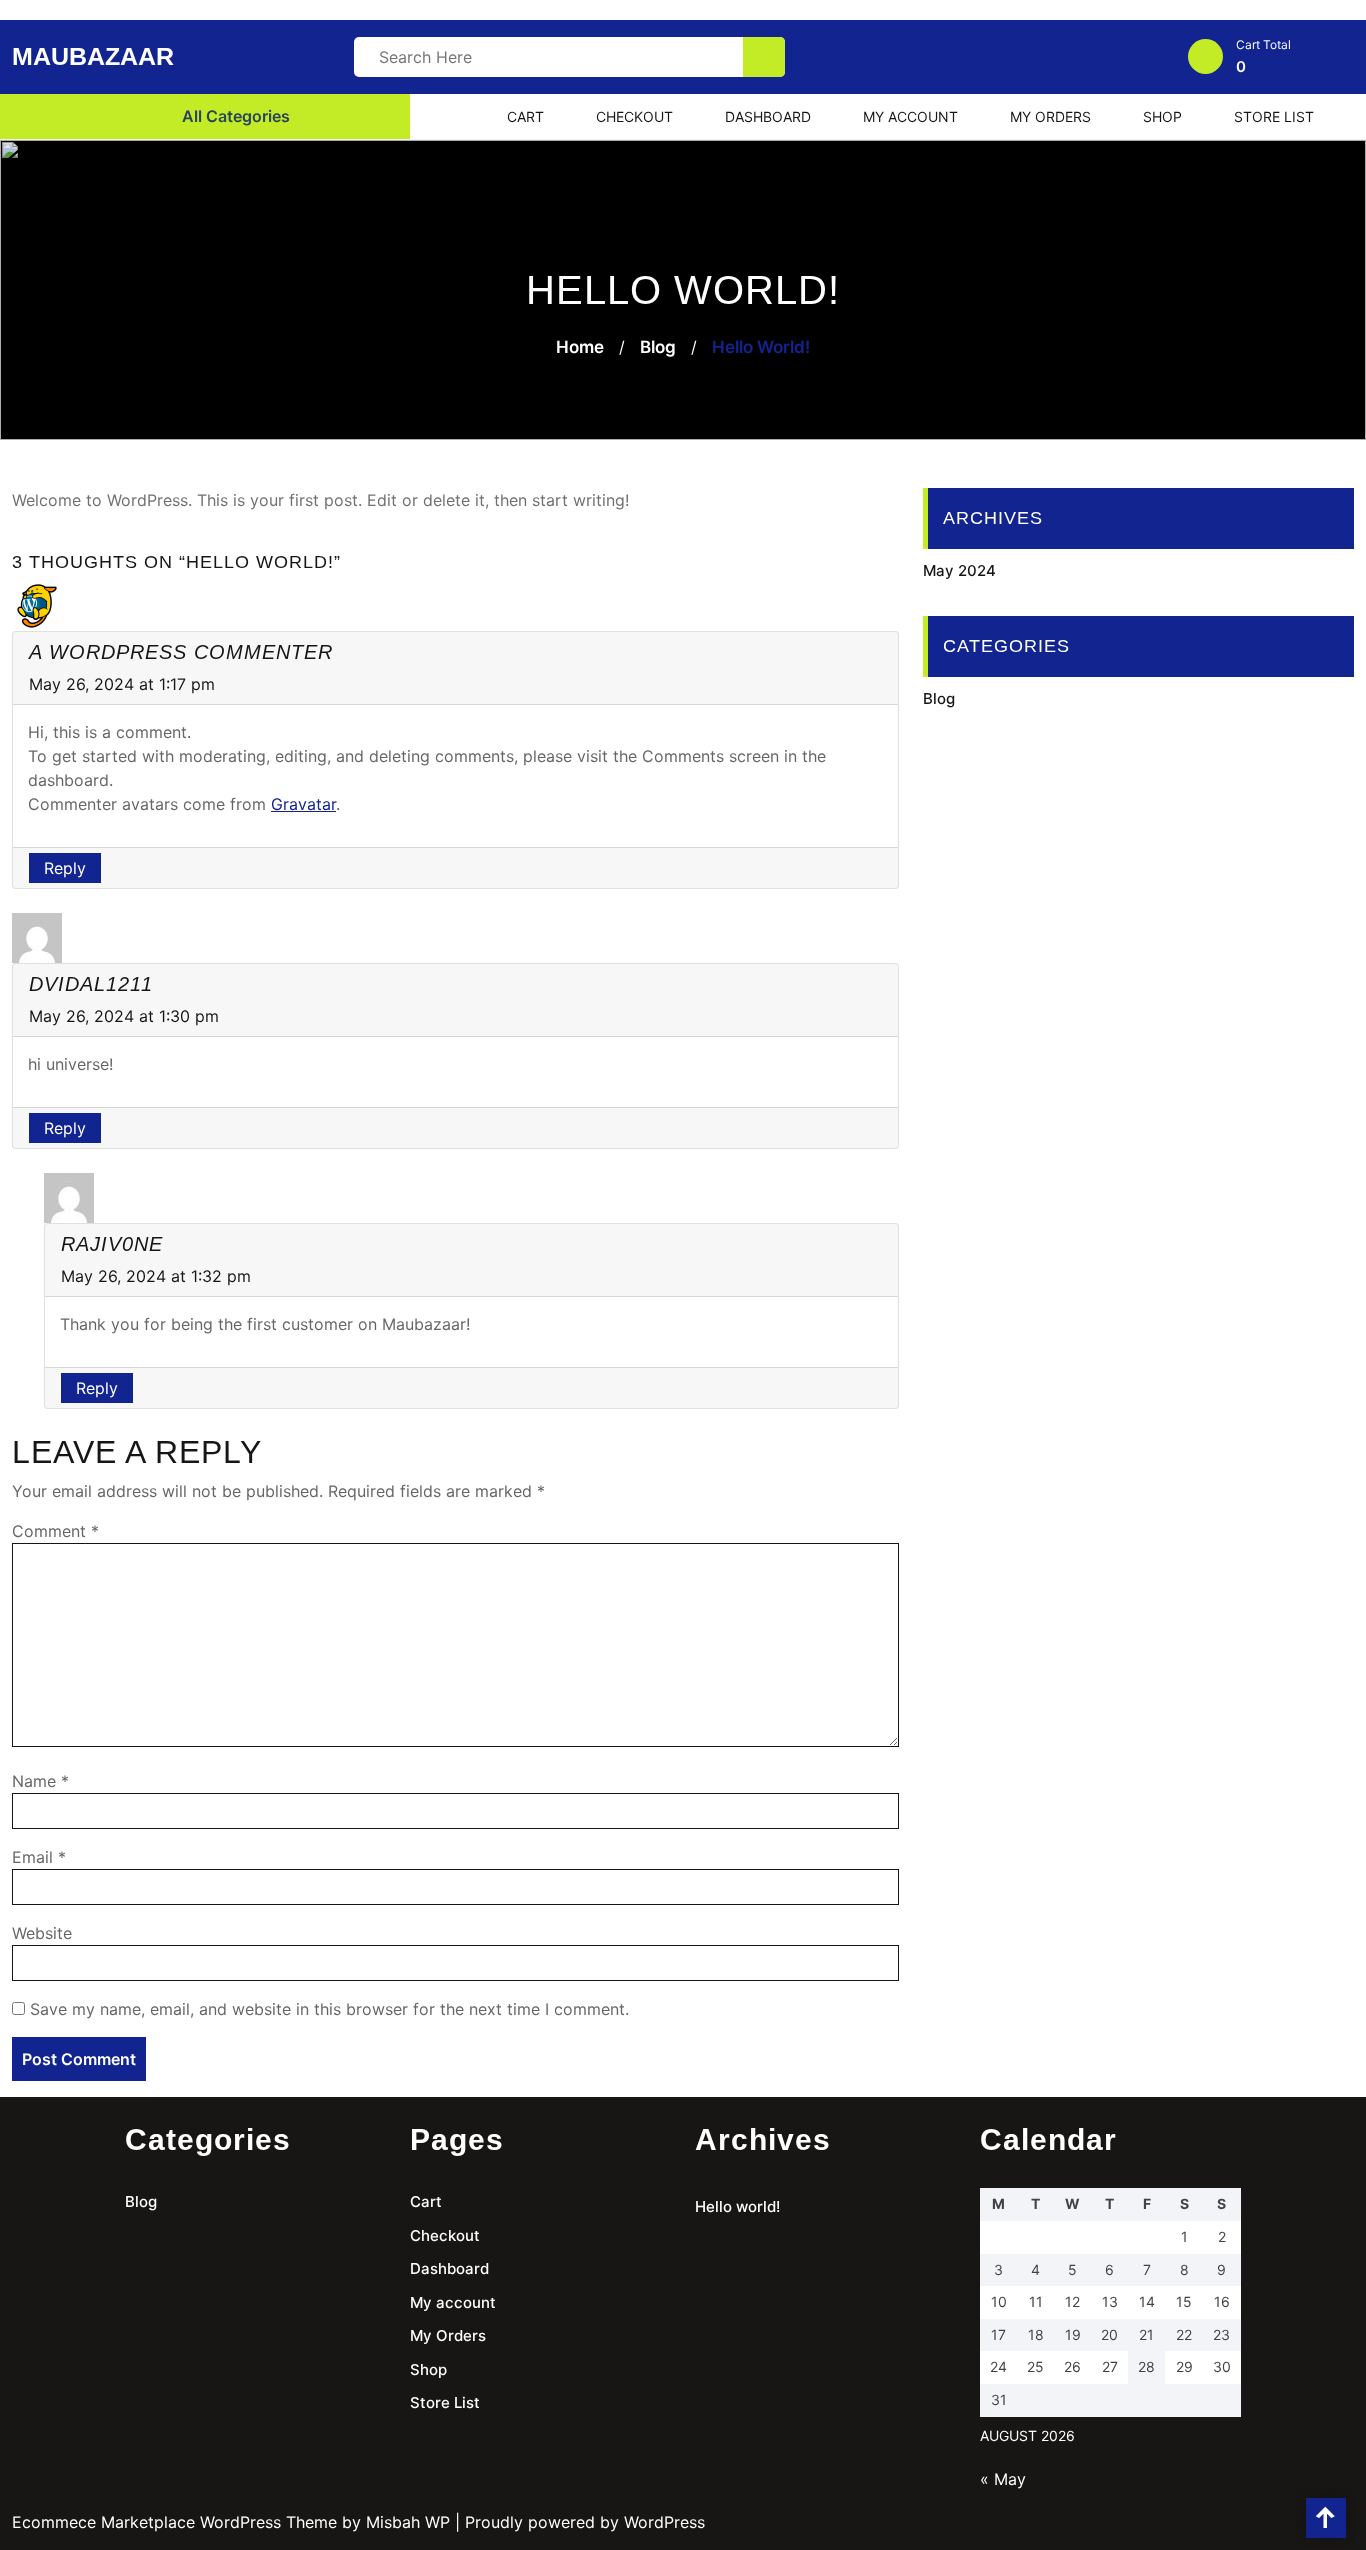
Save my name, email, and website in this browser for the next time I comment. (329, 2009)
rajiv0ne (112, 1244)
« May (1003, 2479)
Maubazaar (93, 56)
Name (40, 1781)
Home (580, 347)
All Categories (234, 116)
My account (910, 116)
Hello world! (737, 2206)
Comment (55, 1531)
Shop (1162, 116)
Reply (65, 868)
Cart (525, 116)
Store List (1274, 116)
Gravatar (303, 804)
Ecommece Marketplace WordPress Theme (174, 2522)
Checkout (634, 116)
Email (39, 1857)
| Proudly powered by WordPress (580, 2522)
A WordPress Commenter (181, 652)
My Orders (1050, 116)
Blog (658, 347)
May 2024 (959, 570)
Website (42, 1933)
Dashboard (768, 116)
